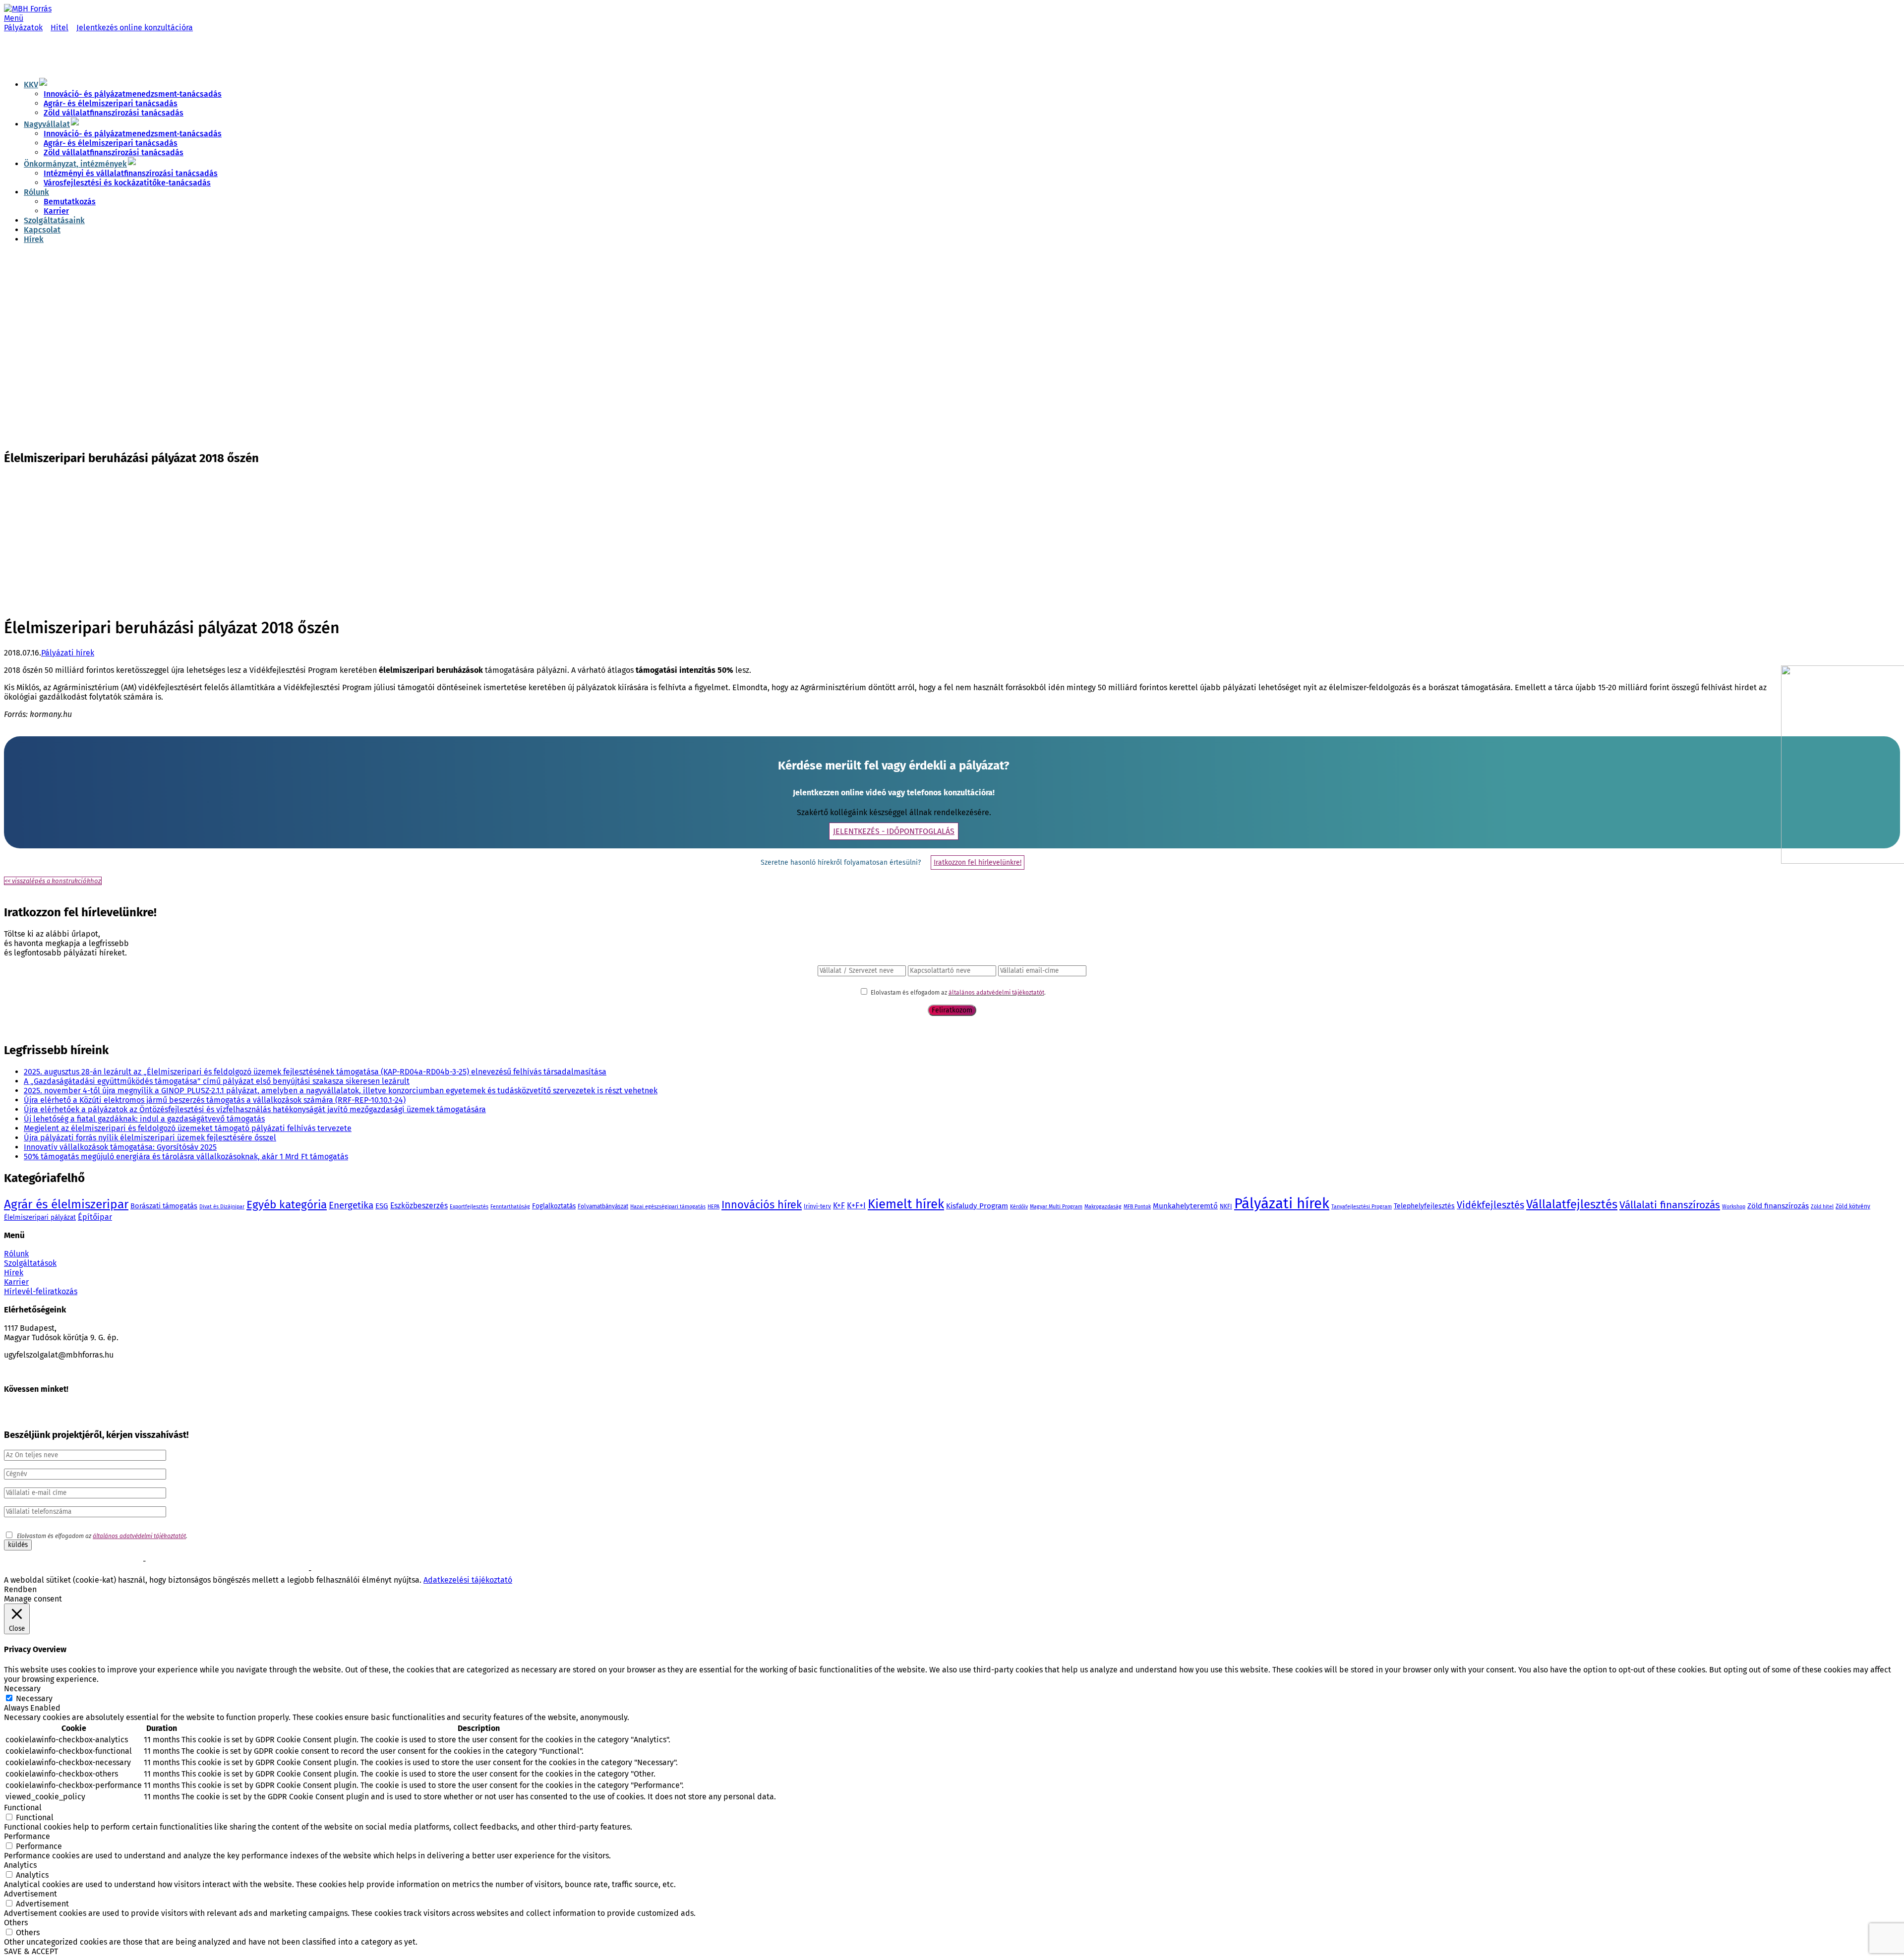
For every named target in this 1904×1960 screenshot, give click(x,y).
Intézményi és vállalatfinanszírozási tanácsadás (131, 173)
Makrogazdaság (1103, 1207)
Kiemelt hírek (906, 1204)
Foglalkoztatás (554, 1206)
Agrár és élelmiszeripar (66, 1204)
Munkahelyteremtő (1185, 1206)
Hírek (34, 239)
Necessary (34, 1698)
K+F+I (856, 1206)
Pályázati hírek (68, 653)
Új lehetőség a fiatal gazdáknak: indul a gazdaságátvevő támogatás (144, 1119)
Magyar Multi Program (1056, 1207)
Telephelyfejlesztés (1424, 1206)
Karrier (56, 211)
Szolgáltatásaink (54, 220)
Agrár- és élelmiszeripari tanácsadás (111, 103)
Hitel (59, 28)
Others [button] (16, 1923)
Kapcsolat (42, 230)
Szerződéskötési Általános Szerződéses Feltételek (72, 1562)
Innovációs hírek (762, 1205)
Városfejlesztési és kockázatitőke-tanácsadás (127, 183)
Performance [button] (27, 1836)
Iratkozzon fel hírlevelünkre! (978, 862)
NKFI (1226, 1206)
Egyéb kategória (287, 1205)
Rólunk (36, 192)
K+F (839, 1206)
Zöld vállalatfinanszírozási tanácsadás (114, 113)
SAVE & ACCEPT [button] (31, 1951)
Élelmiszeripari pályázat (40, 1218)
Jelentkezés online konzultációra (135, 28)
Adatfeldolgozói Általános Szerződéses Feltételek (381, 1571)
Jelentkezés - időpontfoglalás (894, 831)
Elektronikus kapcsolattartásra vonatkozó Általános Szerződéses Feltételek (107, 1571)
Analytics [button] (20, 1865)
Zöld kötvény (1853, 1206)
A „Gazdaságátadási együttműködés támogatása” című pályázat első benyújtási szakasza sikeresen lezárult (217, 1081)
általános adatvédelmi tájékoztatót (996, 993)
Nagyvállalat (47, 124)
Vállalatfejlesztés (1572, 1204)
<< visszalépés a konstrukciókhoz (53, 881)
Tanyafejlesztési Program (1362, 1207)
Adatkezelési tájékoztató (468, 1580)
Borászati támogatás (164, 1206)
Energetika (351, 1205)
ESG (382, 1206)
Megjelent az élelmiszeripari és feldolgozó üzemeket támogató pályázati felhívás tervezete (188, 1128)
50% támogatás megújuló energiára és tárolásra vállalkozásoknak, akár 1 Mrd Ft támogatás (186, 1157)
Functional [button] (23, 1808)
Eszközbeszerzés (419, 1206)
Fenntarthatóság (510, 1207)
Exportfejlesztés (469, 1207)
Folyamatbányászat (603, 1206)
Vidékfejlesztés (1490, 1205)
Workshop (1734, 1207)
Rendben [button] (20, 1589)
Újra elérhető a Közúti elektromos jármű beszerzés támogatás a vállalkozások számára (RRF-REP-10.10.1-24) (215, 1100)
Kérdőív (1019, 1207)
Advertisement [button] (30, 1894)
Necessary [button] (22, 1689)
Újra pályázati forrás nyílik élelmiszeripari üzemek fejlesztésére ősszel (150, 1138)
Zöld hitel (1822, 1207)
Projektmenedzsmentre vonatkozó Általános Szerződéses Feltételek (240, 1562)
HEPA (714, 1207)
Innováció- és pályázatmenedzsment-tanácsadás (133, 94)
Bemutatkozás (70, 202)
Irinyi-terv (817, 1206)
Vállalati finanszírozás (1670, 1205)
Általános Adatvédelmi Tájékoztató (259, 1571)
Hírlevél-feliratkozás (41, 1291)
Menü (14, 18)
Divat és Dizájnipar (222, 1207)
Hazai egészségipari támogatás (668, 1207)
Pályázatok (23, 28)
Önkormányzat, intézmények (75, 164)
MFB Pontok (1137, 1207)
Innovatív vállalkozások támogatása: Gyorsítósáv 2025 (120, 1147)
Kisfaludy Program (977, 1206)
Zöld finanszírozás (1778, 1206)
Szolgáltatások (30, 1263)
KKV (31, 85)
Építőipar (95, 1217)
